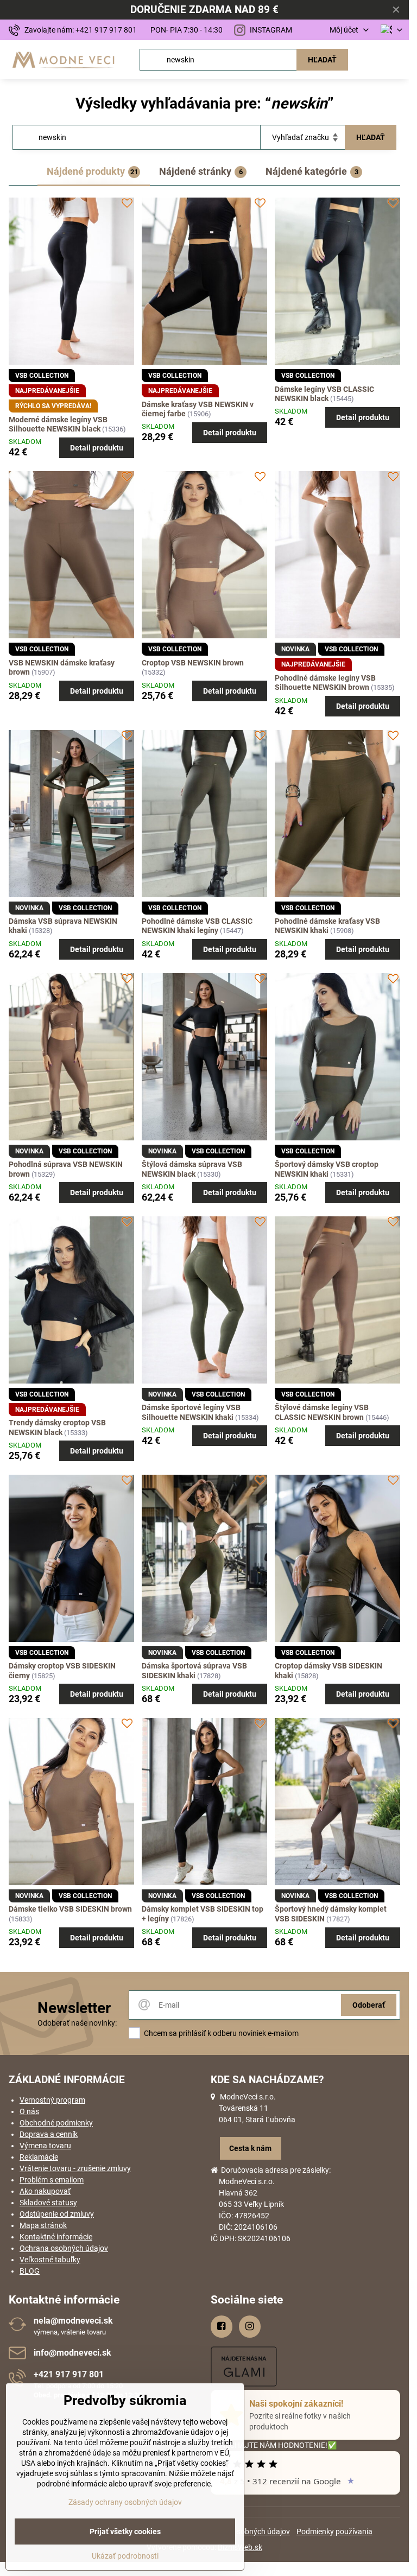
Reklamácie (39, 2157)
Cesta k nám (250, 2148)
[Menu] (396, 60)
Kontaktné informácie (56, 2237)
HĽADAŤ (322, 60)
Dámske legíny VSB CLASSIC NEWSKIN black (324, 394)
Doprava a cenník (49, 2134)
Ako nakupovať (45, 2191)
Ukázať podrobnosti (125, 2556)
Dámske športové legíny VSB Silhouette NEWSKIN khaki (191, 1412)
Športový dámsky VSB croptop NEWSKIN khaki (327, 1169)
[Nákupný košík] (370, 60)
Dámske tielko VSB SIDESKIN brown (70, 1909)
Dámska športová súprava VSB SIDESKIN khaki (194, 1671)
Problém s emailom (52, 2180)
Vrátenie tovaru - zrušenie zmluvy (75, 2168)
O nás (29, 2111)
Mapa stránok (43, 2225)
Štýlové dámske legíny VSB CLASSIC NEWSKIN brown (322, 1412)
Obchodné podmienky (56, 2123)
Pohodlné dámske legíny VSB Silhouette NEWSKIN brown (325, 683)
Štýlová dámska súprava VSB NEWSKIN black (192, 1169)
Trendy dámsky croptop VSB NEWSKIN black (57, 1427)
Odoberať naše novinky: (77, 2023)
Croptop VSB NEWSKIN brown (193, 663)
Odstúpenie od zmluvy (57, 2214)
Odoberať (369, 2005)
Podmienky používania (334, 2531)
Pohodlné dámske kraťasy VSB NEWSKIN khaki (327, 926)
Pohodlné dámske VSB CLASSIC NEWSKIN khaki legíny (197, 926)
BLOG (30, 2271)
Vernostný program (52, 2100)
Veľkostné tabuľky (50, 2260)
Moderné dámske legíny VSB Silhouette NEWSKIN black (58, 424)
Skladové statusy (48, 2203)
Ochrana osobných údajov (64, 2248)
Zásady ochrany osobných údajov (125, 2502)
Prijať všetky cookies (125, 2531)
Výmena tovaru (45, 2146)
